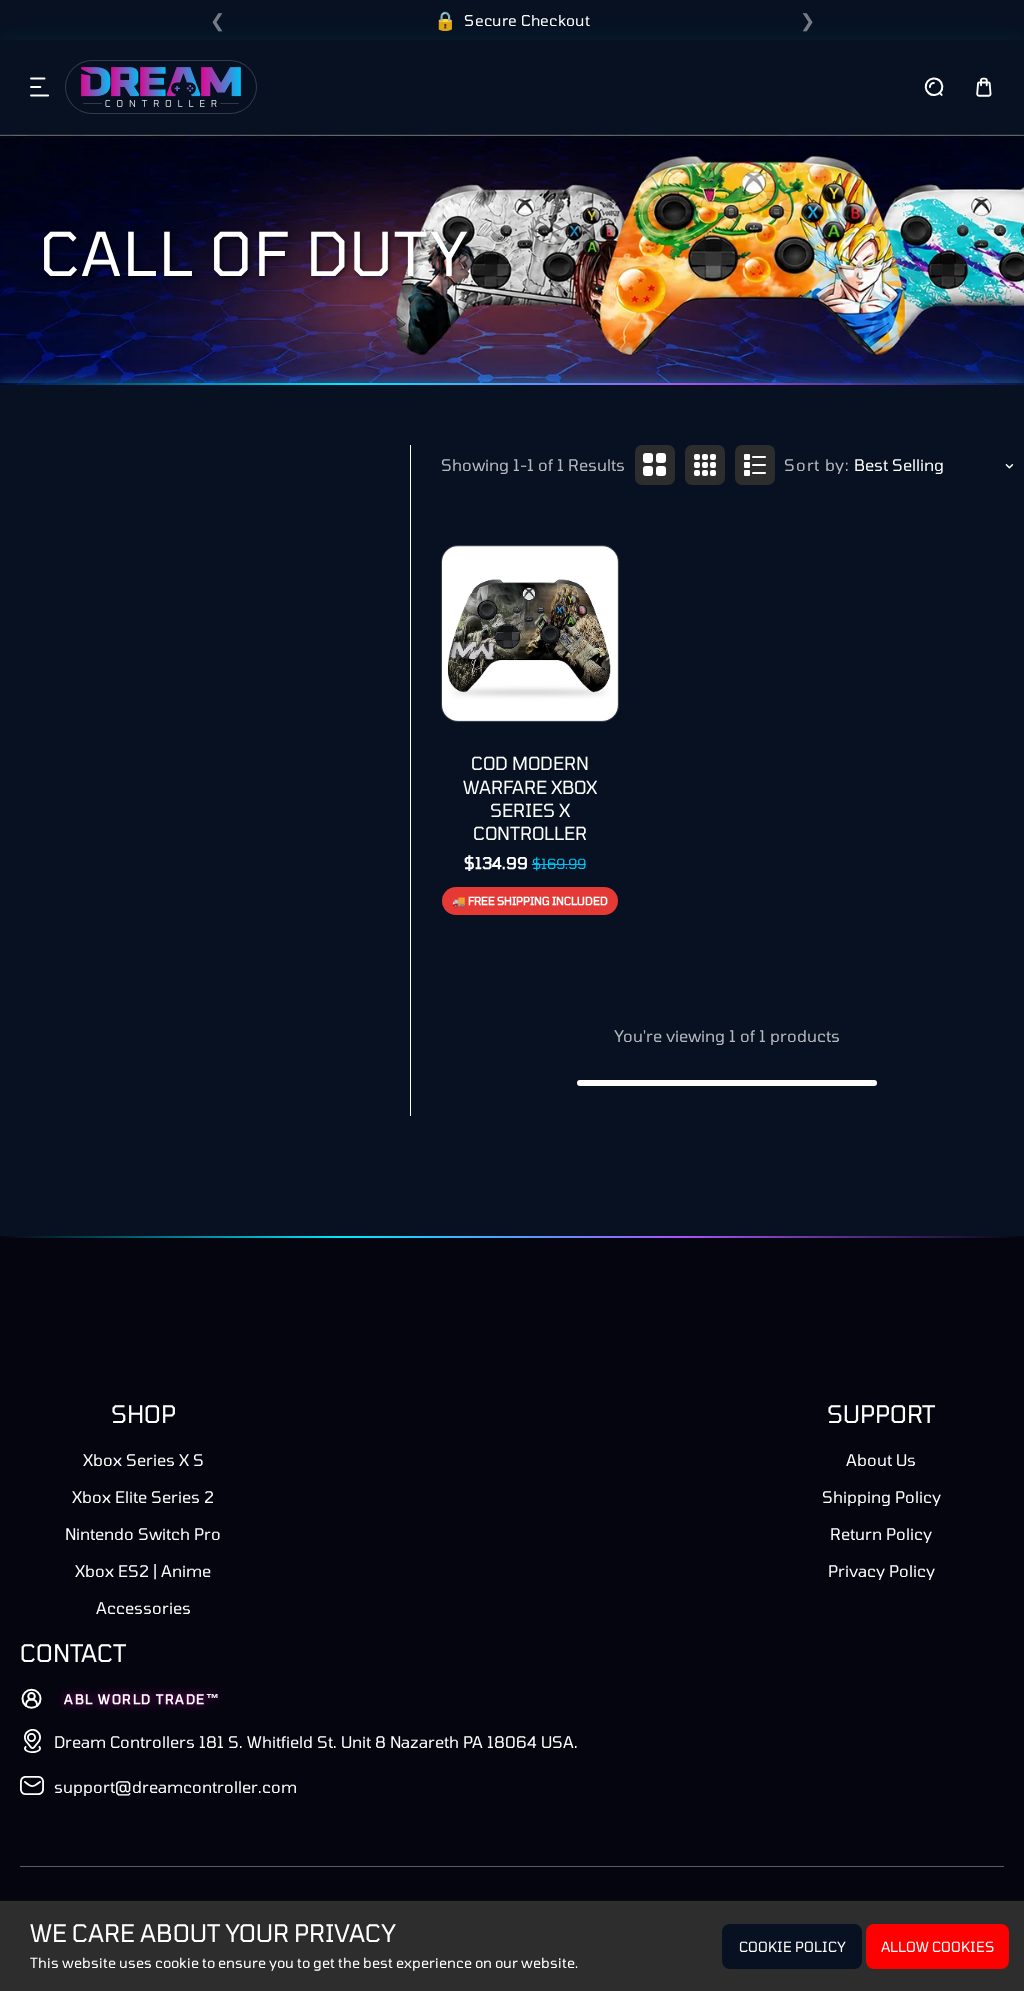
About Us (881, 1459)
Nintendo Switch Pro (143, 1533)
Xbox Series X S (143, 1459)
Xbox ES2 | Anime (143, 1570)
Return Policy (881, 1533)
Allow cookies (937, 1946)
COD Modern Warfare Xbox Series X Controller (530, 798)
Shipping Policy (881, 1496)
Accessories (143, 1607)
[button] (40, 87)
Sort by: (817, 464)
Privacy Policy (881, 1570)
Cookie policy (792, 1946)
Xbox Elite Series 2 (143, 1496)
